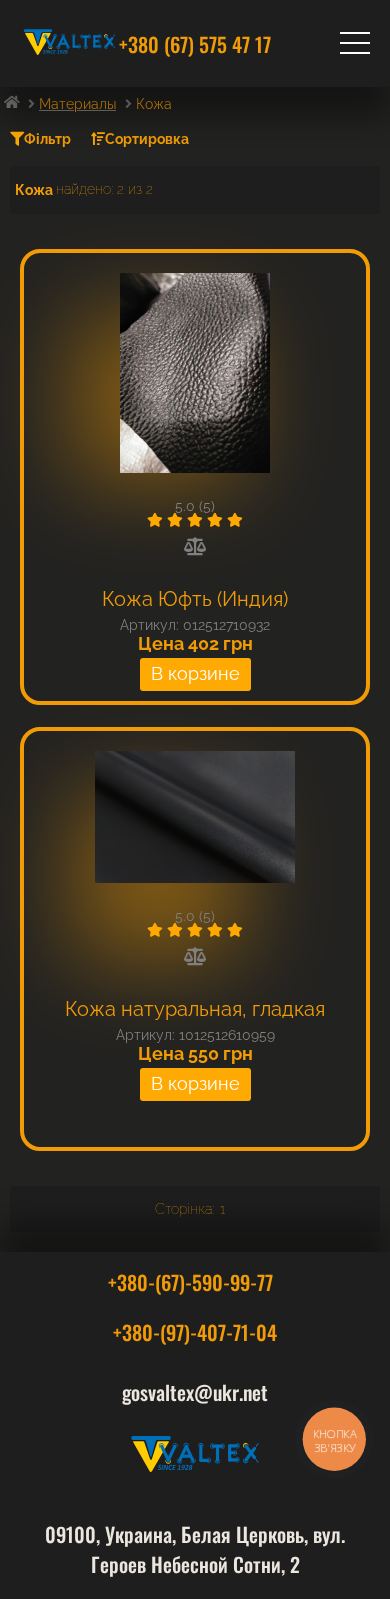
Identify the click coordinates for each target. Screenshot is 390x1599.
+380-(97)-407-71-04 (195, 1332)
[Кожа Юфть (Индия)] (195, 374)
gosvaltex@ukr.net (195, 1392)
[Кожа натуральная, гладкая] (195, 818)
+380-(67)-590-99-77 (190, 1282)
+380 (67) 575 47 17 (195, 44)
